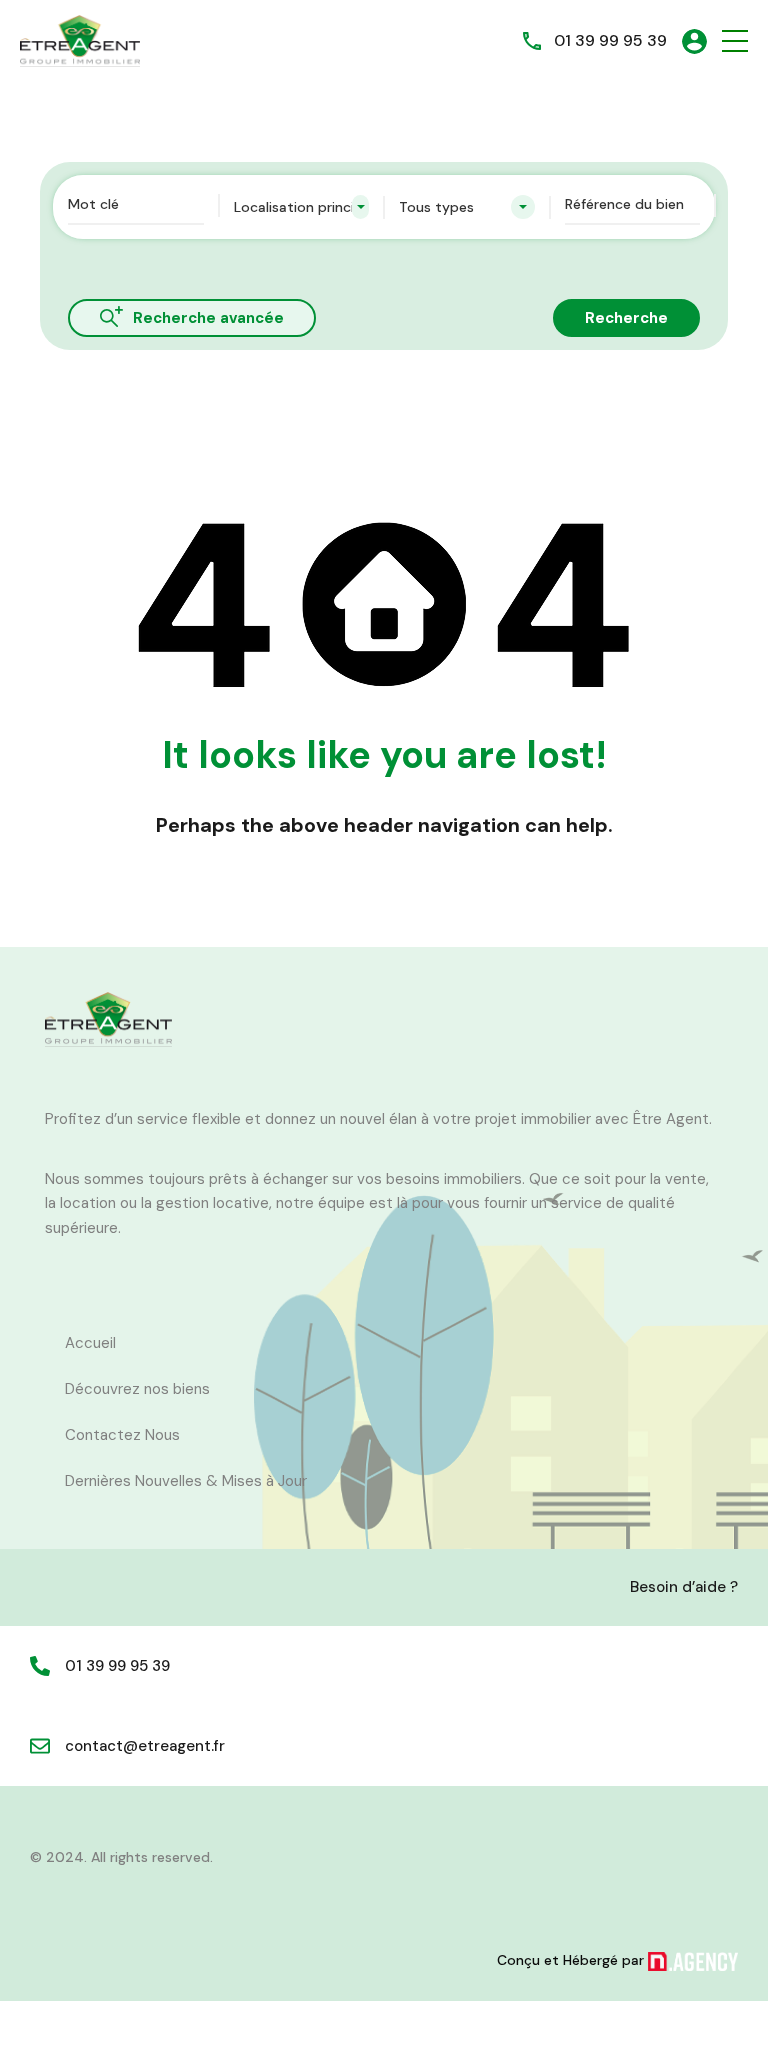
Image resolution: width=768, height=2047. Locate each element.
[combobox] (302, 207)
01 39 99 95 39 (610, 40)
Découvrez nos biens (137, 1389)
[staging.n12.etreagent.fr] (80, 39)
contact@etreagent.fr (145, 1746)
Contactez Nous (122, 1435)
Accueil (90, 1343)
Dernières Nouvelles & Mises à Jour (186, 1481)
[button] (735, 41)
